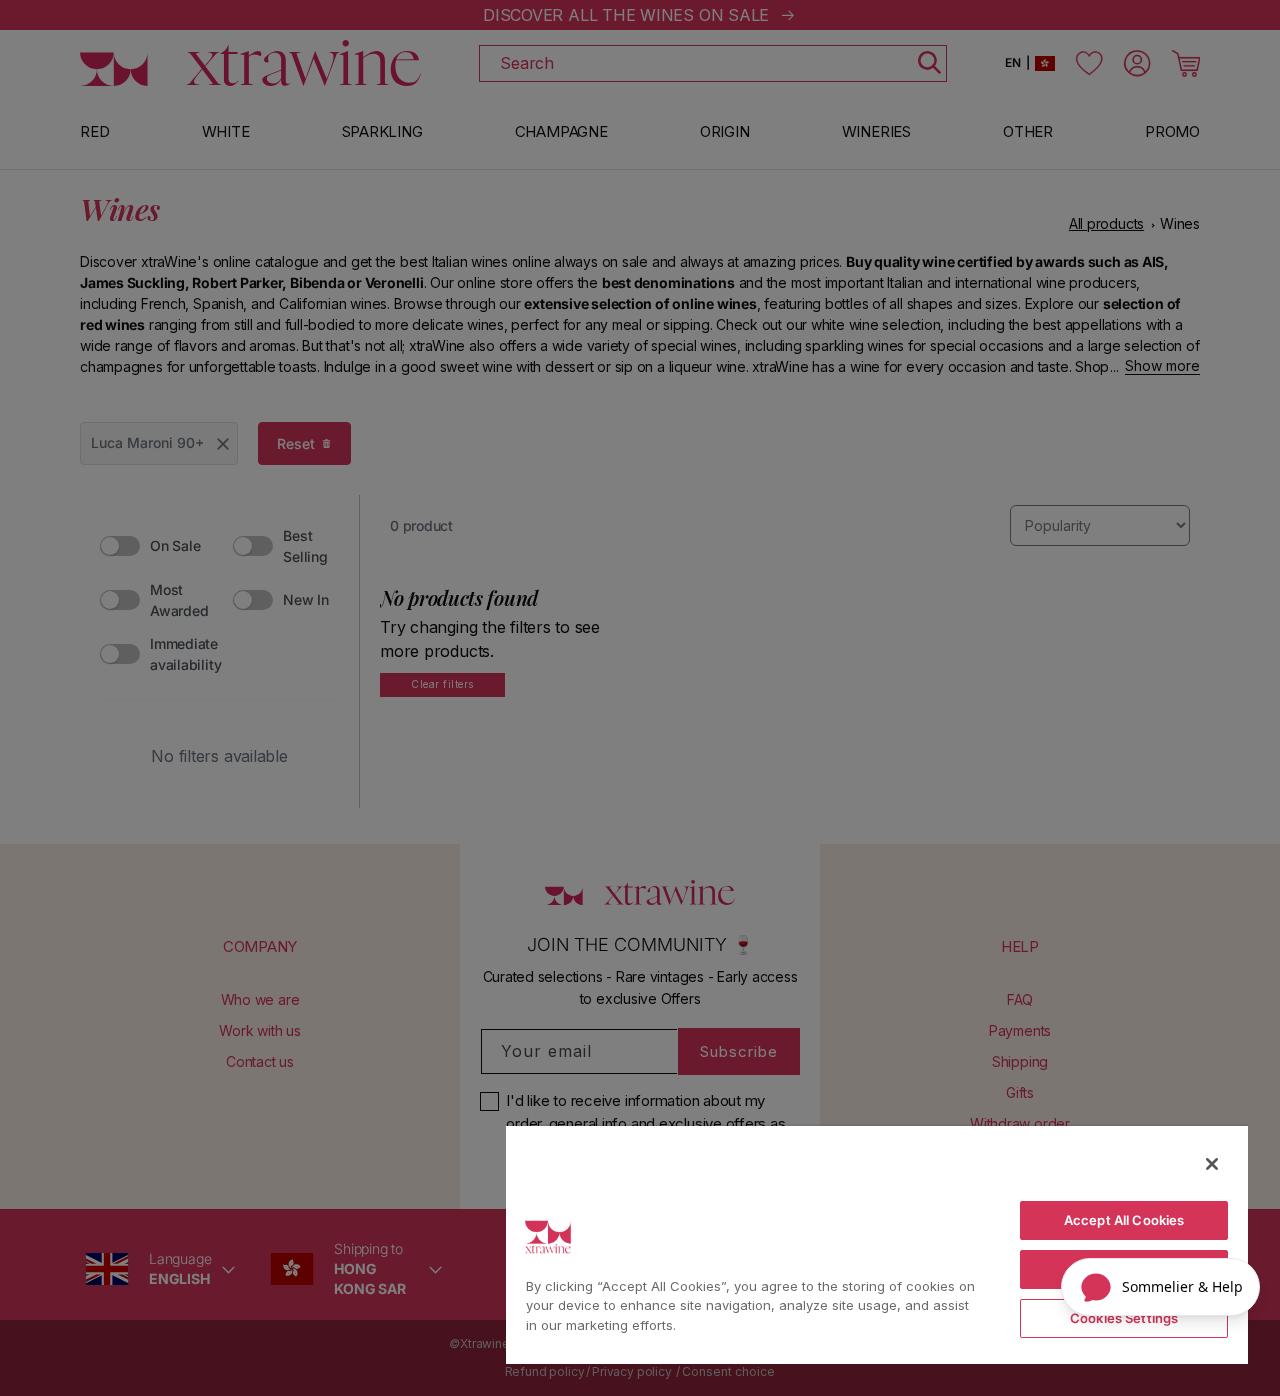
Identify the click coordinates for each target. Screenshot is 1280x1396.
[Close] (1212, 1164)
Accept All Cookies (1124, 1220)
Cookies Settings (1124, 1318)
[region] (877, 1244)
